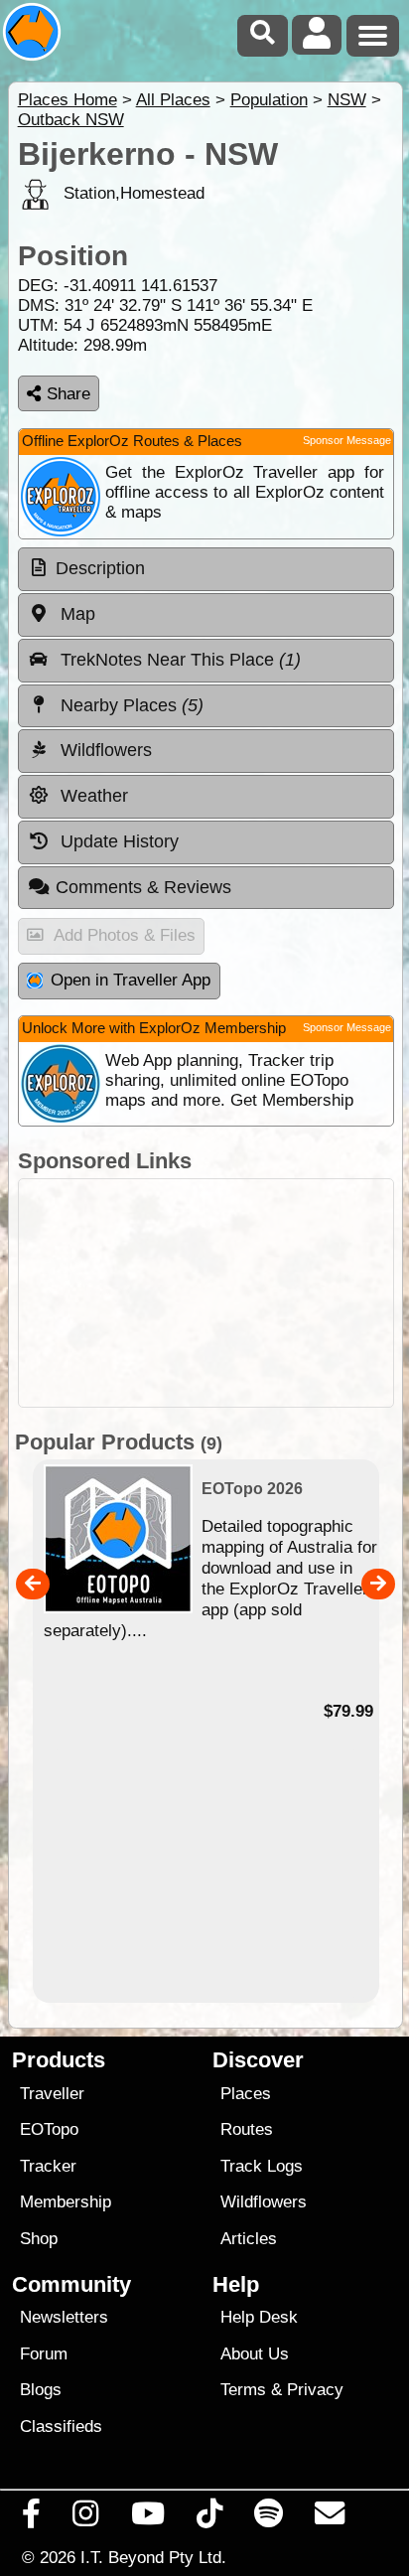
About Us (255, 2354)
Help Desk (259, 2317)
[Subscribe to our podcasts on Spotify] (269, 2518)
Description (100, 568)
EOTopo (49, 2129)
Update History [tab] (117, 841)
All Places (173, 100)
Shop (39, 2239)
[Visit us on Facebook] (32, 2518)
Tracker (48, 2166)
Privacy (315, 2390)
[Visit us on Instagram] (86, 2518)
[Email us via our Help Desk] (330, 2518)
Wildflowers (264, 2202)
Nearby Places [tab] (130, 705)
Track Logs (262, 2166)
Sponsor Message (347, 440)
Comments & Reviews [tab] (143, 887)
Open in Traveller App (131, 980)
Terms (243, 2390)
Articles (249, 2239)
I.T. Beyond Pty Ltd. (153, 2557)
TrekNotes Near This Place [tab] (178, 660)
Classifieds (61, 2426)
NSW (347, 100)
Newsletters (64, 2317)
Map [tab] (75, 614)
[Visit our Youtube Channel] (147, 2518)
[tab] (206, 569)
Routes (247, 2129)
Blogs (41, 2390)
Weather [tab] (92, 796)
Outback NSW (71, 120)
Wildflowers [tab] (104, 750)
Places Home (68, 100)
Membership (66, 2202)
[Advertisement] (206, 1293)
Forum (44, 2354)
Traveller (52, 2094)
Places (246, 2094)
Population (269, 100)
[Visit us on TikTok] (209, 2518)
